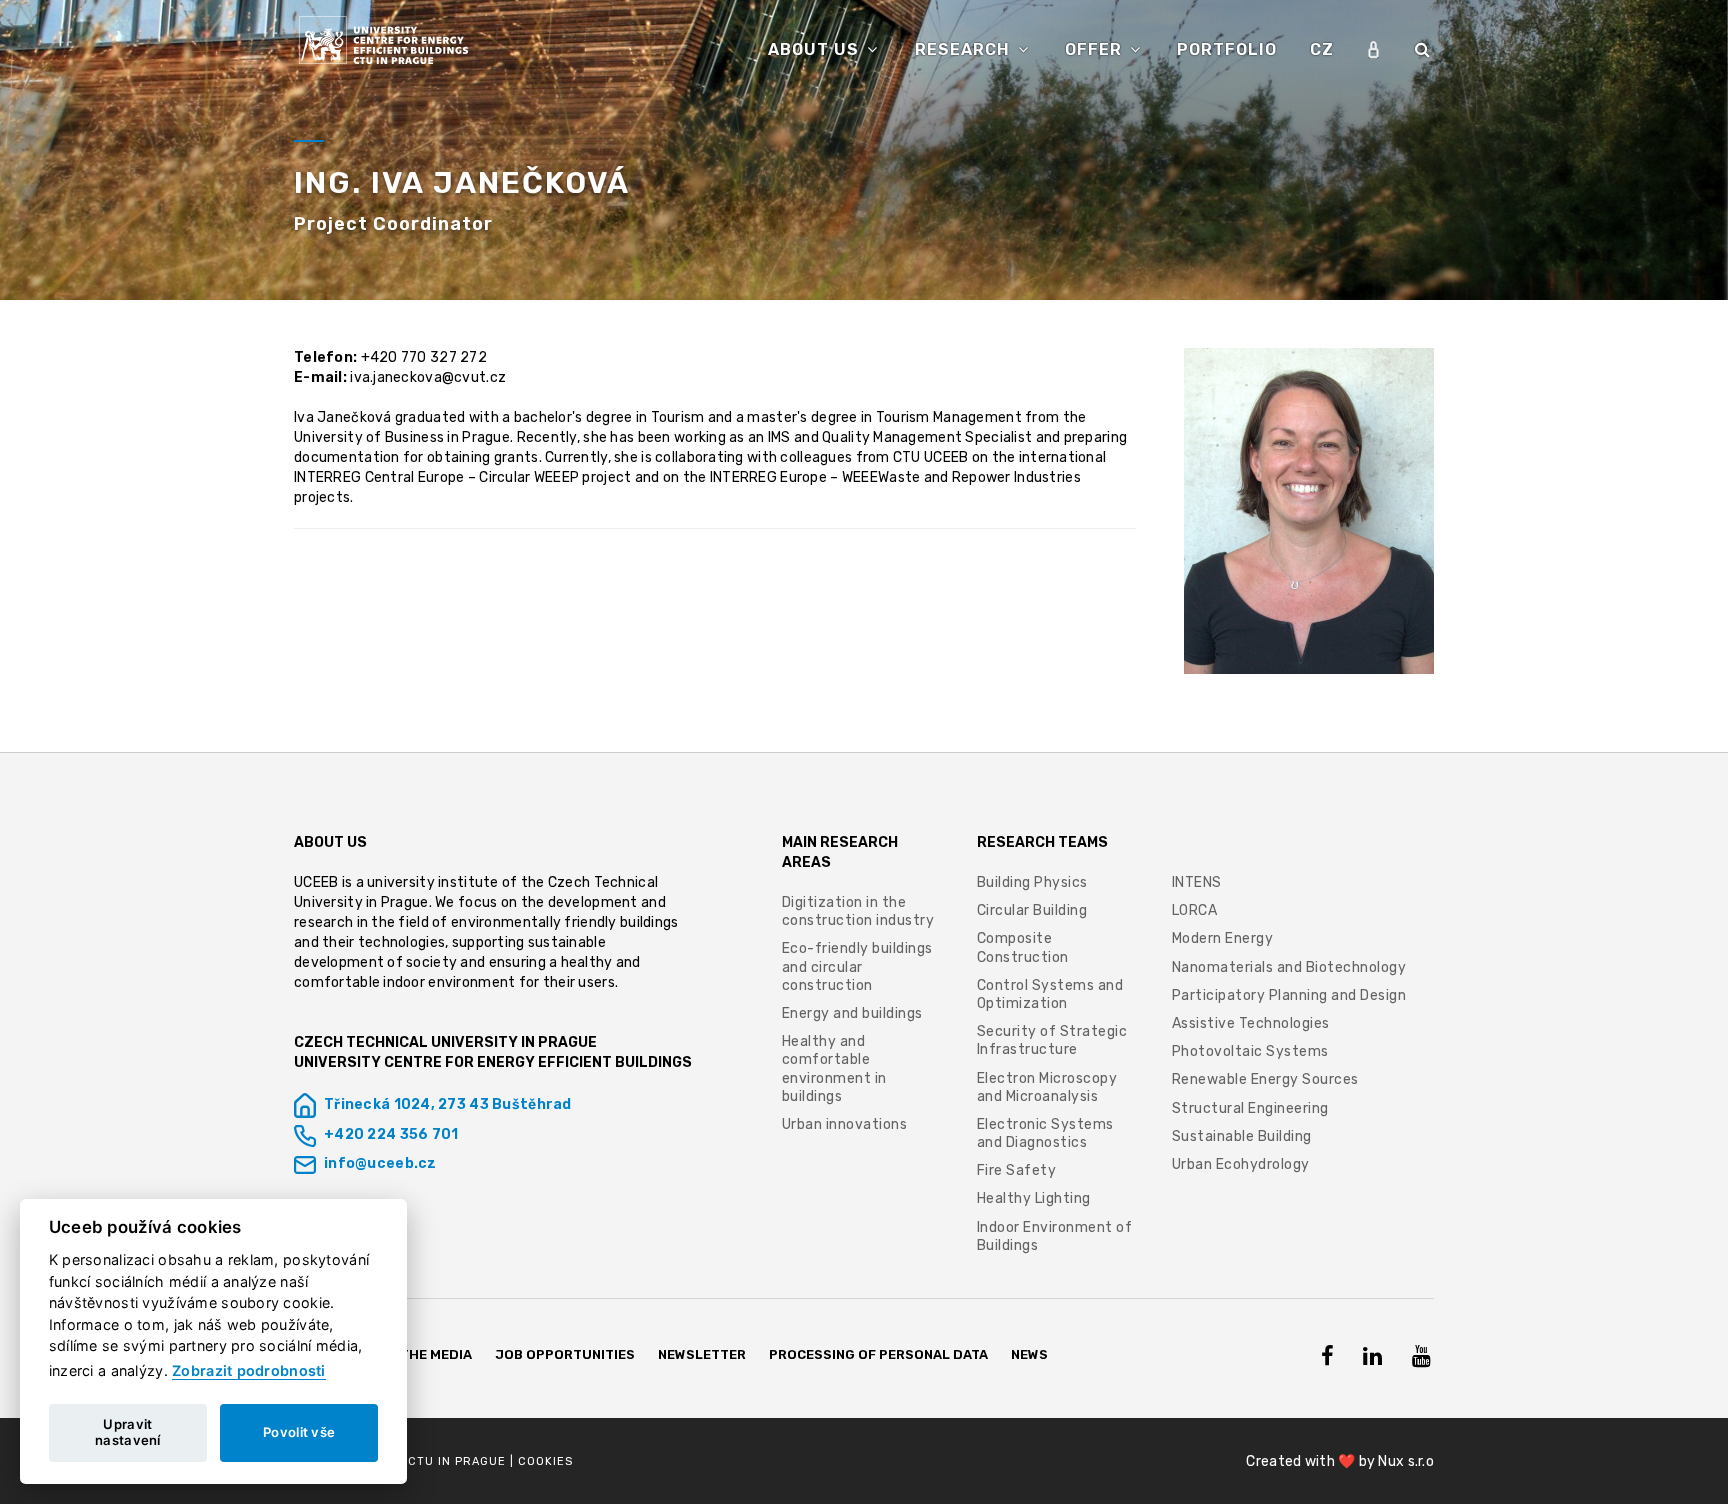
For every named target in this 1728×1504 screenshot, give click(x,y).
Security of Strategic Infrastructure (1052, 1040)
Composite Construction (1023, 947)
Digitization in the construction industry (858, 911)
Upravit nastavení (128, 1432)
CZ (1322, 49)
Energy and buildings (852, 1013)
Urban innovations (845, 1124)
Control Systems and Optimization (1050, 994)
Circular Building (1032, 910)
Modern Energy (1223, 938)
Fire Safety (1017, 1170)
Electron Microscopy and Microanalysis (1047, 1087)
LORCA (1195, 910)
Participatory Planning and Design (1289, 995)
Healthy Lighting (1034, 1198)
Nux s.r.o (1406, 1461)
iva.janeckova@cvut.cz (428, 377)
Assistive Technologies (1251, 1023)
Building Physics (1032, 882)
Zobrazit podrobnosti (249, 1370)
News (1029, 1354)
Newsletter (702, 1354)
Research (965, 49)
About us (816, 49)
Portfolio (1227, 49)
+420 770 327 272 (424, 357)
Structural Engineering (1250, 1108)
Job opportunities (565, 1354)
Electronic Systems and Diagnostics (1045, 1133)
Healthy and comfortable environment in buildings (834, 1069)
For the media (421, 1354)
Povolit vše (299, 1432)
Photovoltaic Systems (1250, 1051)
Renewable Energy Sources (1265, 1079)
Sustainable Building (1242, 1136)
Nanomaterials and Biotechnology (1289, 967)
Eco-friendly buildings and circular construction (857, 966)
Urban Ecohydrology (1241, 1164)
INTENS (1197, 882)
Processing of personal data (878, 1354)
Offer (1096, 49)
